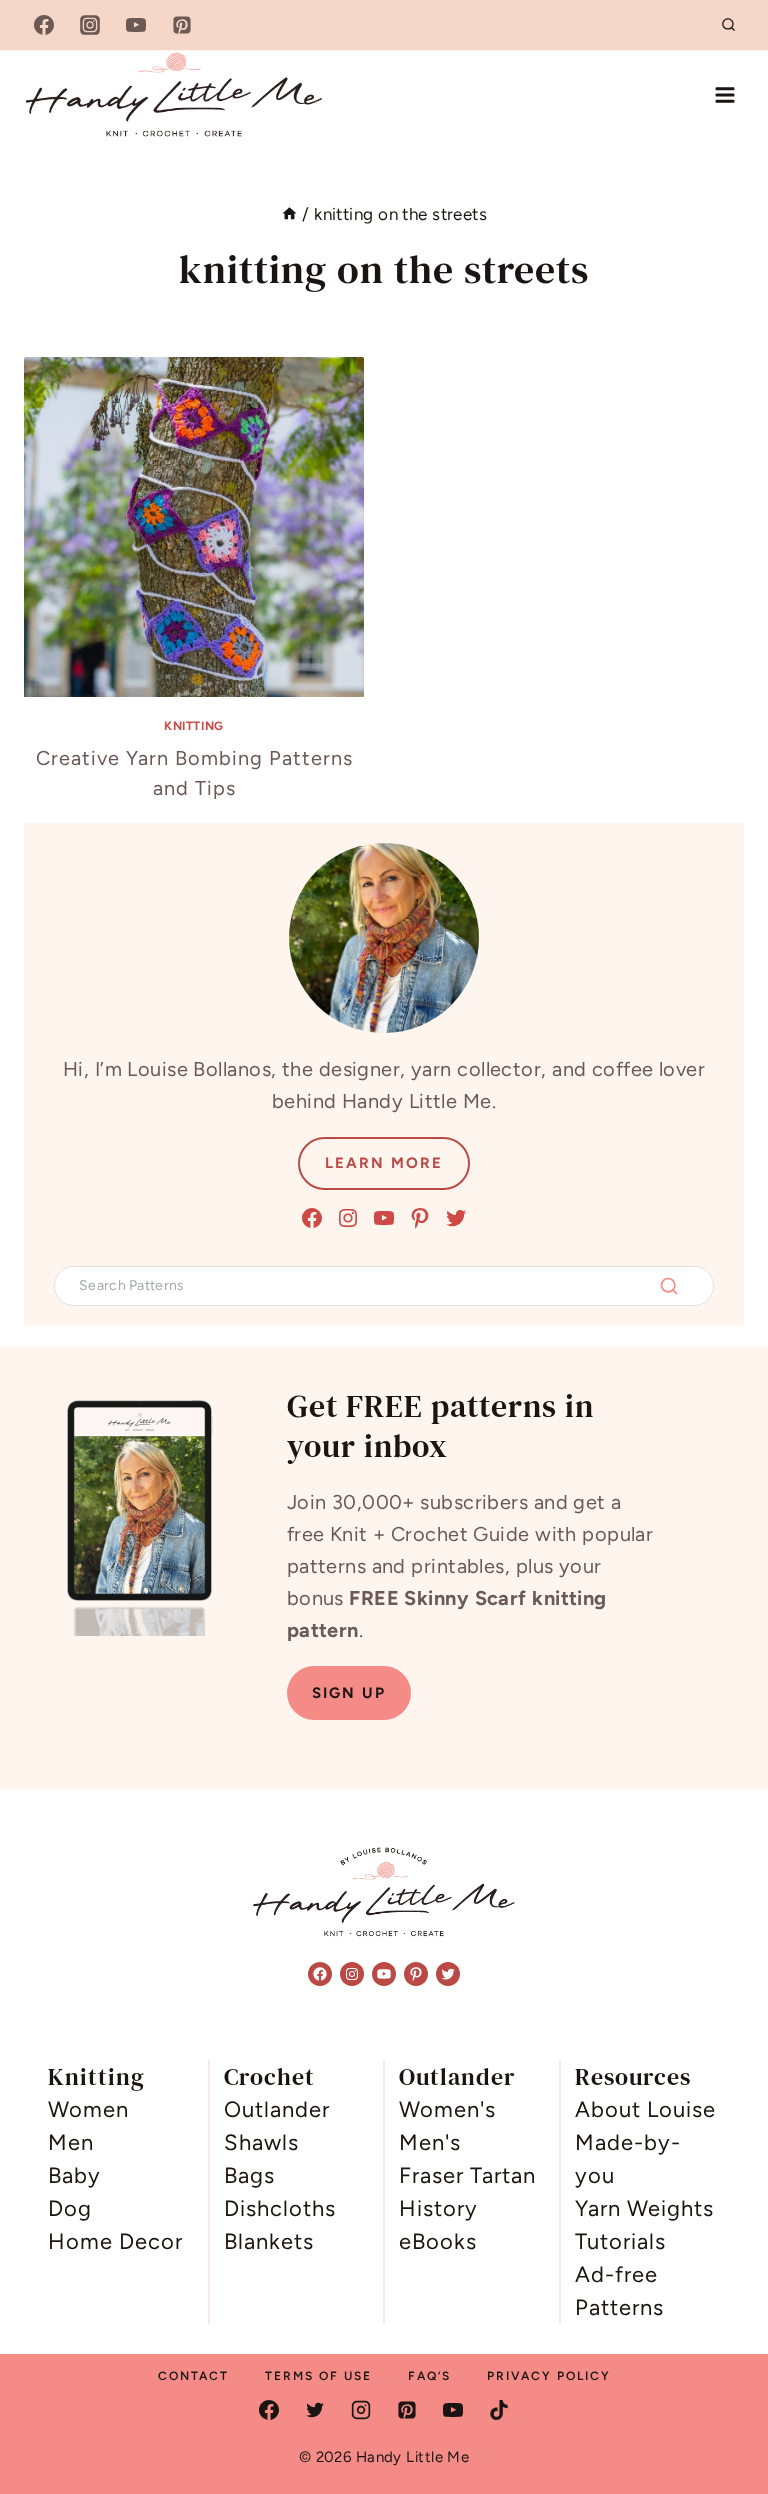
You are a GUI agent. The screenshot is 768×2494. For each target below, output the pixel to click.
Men (71, 2142)
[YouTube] (136, 25)
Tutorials (620, 2241)
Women (88, 2109)
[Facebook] (44, 25)
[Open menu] (724, 94)
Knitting (194, 726)
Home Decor (115, 2241)
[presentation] (194, 527)
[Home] (289, 214)
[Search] (669, 1286)
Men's (430, 2142)
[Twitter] (315, 2410)
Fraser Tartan (467, 2175)
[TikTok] (499, 2410)
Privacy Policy (549, 2376)
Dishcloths (280, 2208)
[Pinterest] (182, 25)
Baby (74, 2175)
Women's (447, 2109)
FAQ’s (429, 2376)
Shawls (261, 2142)
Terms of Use (318, 2376)
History (438, 2208)
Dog (70, 2208)
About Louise (645, 2109)
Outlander (277, 2109)
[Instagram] (90, 25)
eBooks (438, 2241)
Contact (193, 2376)
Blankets (269, 2241)
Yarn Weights (644, 2208)
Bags (249, 2175)
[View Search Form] (729, 25)
